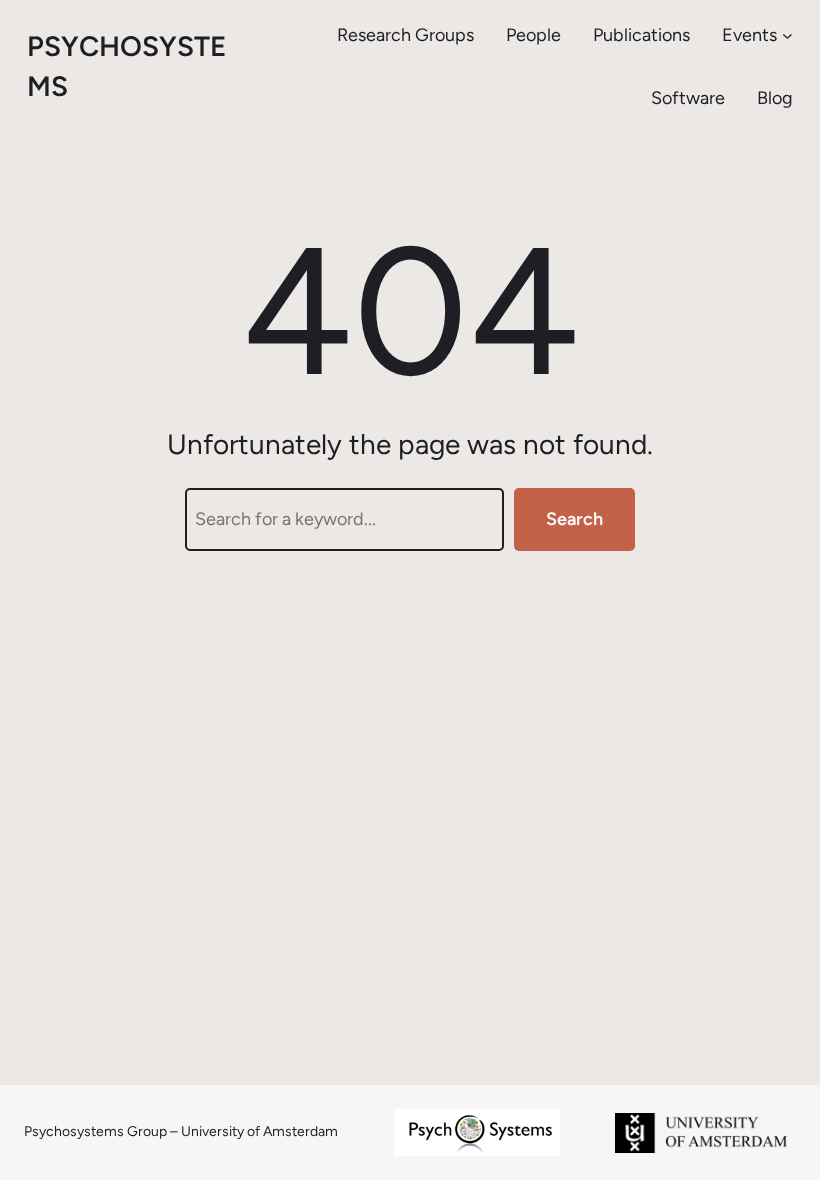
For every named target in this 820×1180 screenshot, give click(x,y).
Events (749, 35)
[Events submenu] (787, 35)
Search (574, 519)
